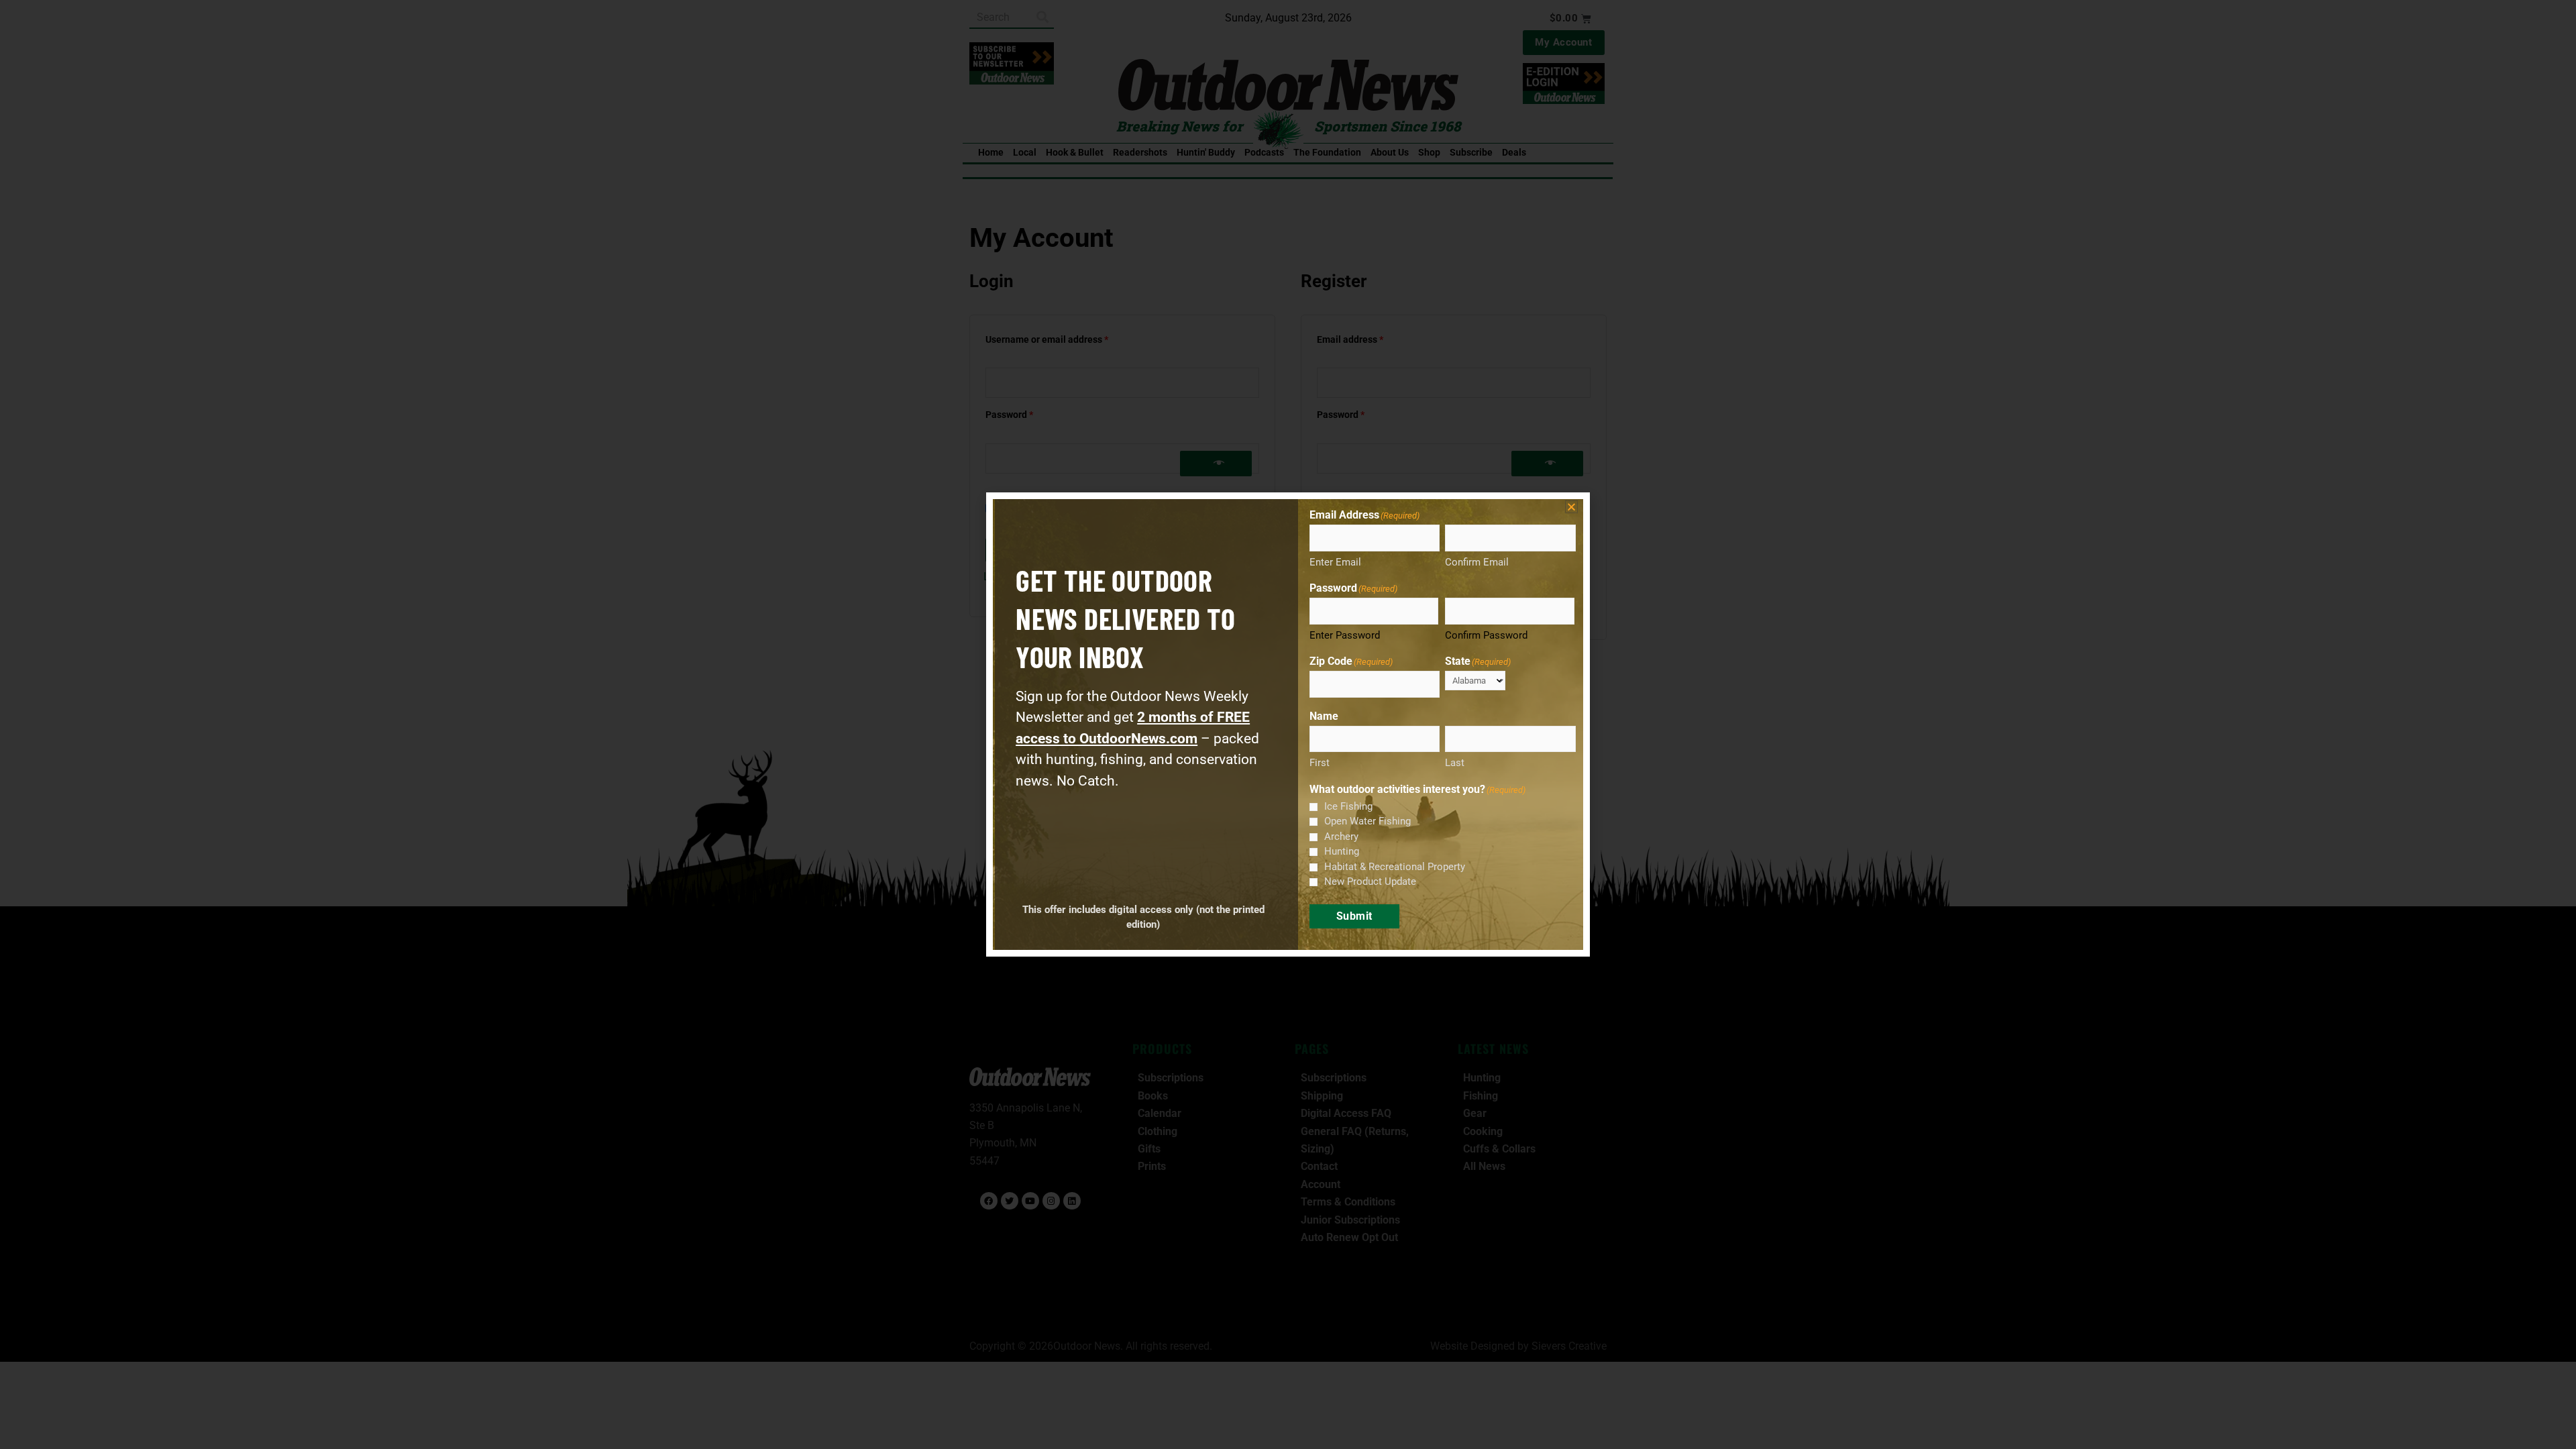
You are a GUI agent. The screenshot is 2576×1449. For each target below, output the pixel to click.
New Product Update (1370, 881)
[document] (1288, 724)
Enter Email (1335, 562)
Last (1455, 763)
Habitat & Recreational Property (1395, 867)
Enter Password (1345, 635)
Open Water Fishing (1367, 821)
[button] (1571, 507)
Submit (1354, 916)
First (1320, 763)
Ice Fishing (1348, 806)
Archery (1341, 837)
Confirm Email (1477, 562)
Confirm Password (1486, 635)
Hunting (1342, 851)
